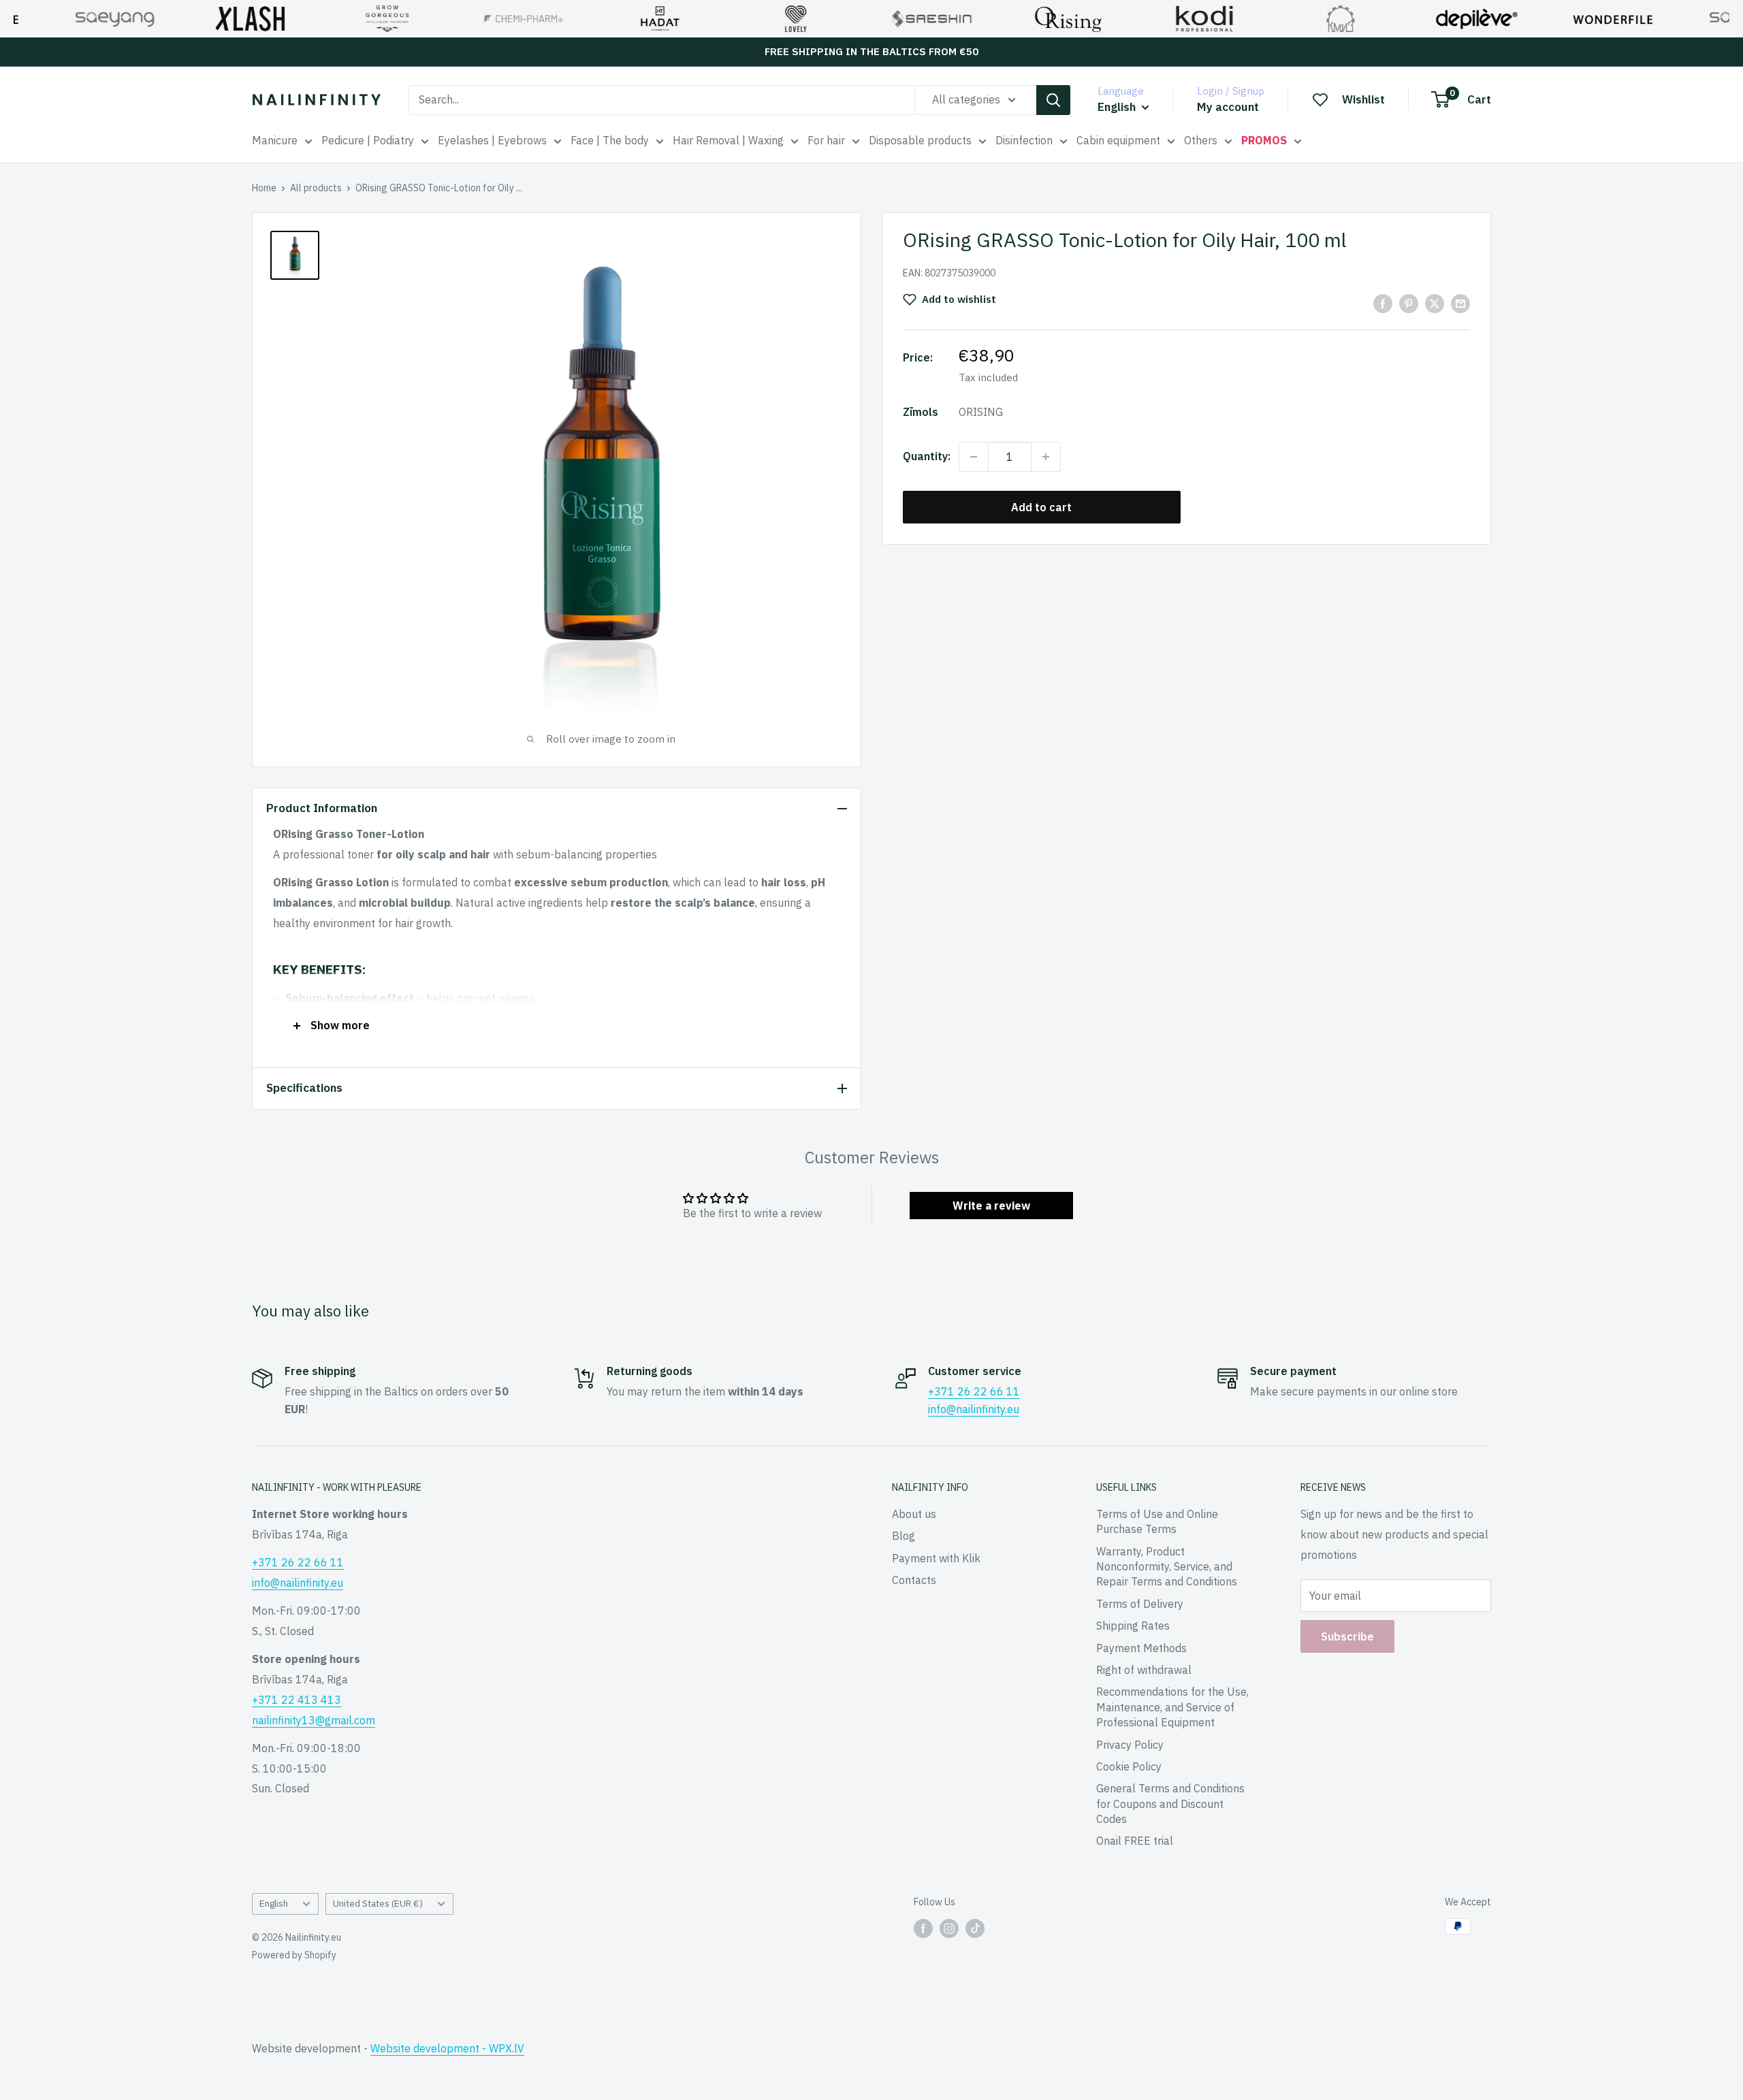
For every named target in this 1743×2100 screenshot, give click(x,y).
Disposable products (920, 140)
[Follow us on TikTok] (975, 1928)
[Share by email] (1460, 303)
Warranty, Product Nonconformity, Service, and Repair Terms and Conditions (1167, 1567)
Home (264, 188)
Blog (904, 1536)
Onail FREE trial (1135, 1841)
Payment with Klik (936, 1558)
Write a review (991, 1206)
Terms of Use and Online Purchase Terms (1157, 1521)
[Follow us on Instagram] (949, 1928)
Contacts (914, 1580)
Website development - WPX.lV (447, 2048)
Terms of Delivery (1140, 1604)
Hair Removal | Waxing (728, 140)
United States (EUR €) (378, 1903)
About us (914, 1514)
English (274, 1903)
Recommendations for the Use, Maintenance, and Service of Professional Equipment (1172, 1707)
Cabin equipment (1118, 140)
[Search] (1053, 100)
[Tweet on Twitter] (1435, 303)
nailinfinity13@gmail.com (314, 1720)
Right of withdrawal (1144, 1670)
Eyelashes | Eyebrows (492, 140)
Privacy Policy (1130, 1745)
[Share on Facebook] (1383, 303)
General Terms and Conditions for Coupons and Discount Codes (1170, 1804)
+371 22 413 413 (297, 1700)
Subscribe (1347, 1636)
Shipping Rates (1133, 1626)
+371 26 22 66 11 (974, 1391)
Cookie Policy (1129, 1766)
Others (1201, 140)
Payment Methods (1141, 1648)
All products (316, 188)
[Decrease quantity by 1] (974, 457)
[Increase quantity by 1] (1046, 457)
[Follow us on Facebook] (923, 1928)
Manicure (275, 140)
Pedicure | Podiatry (368, 140)
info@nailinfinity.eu (974, 1409)
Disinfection (1024, 140)
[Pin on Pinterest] (1409, 303)
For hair (826, 140)
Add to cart (1041, 507)
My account (1228, 107)
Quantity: (927, 456)
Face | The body (610, 140)
